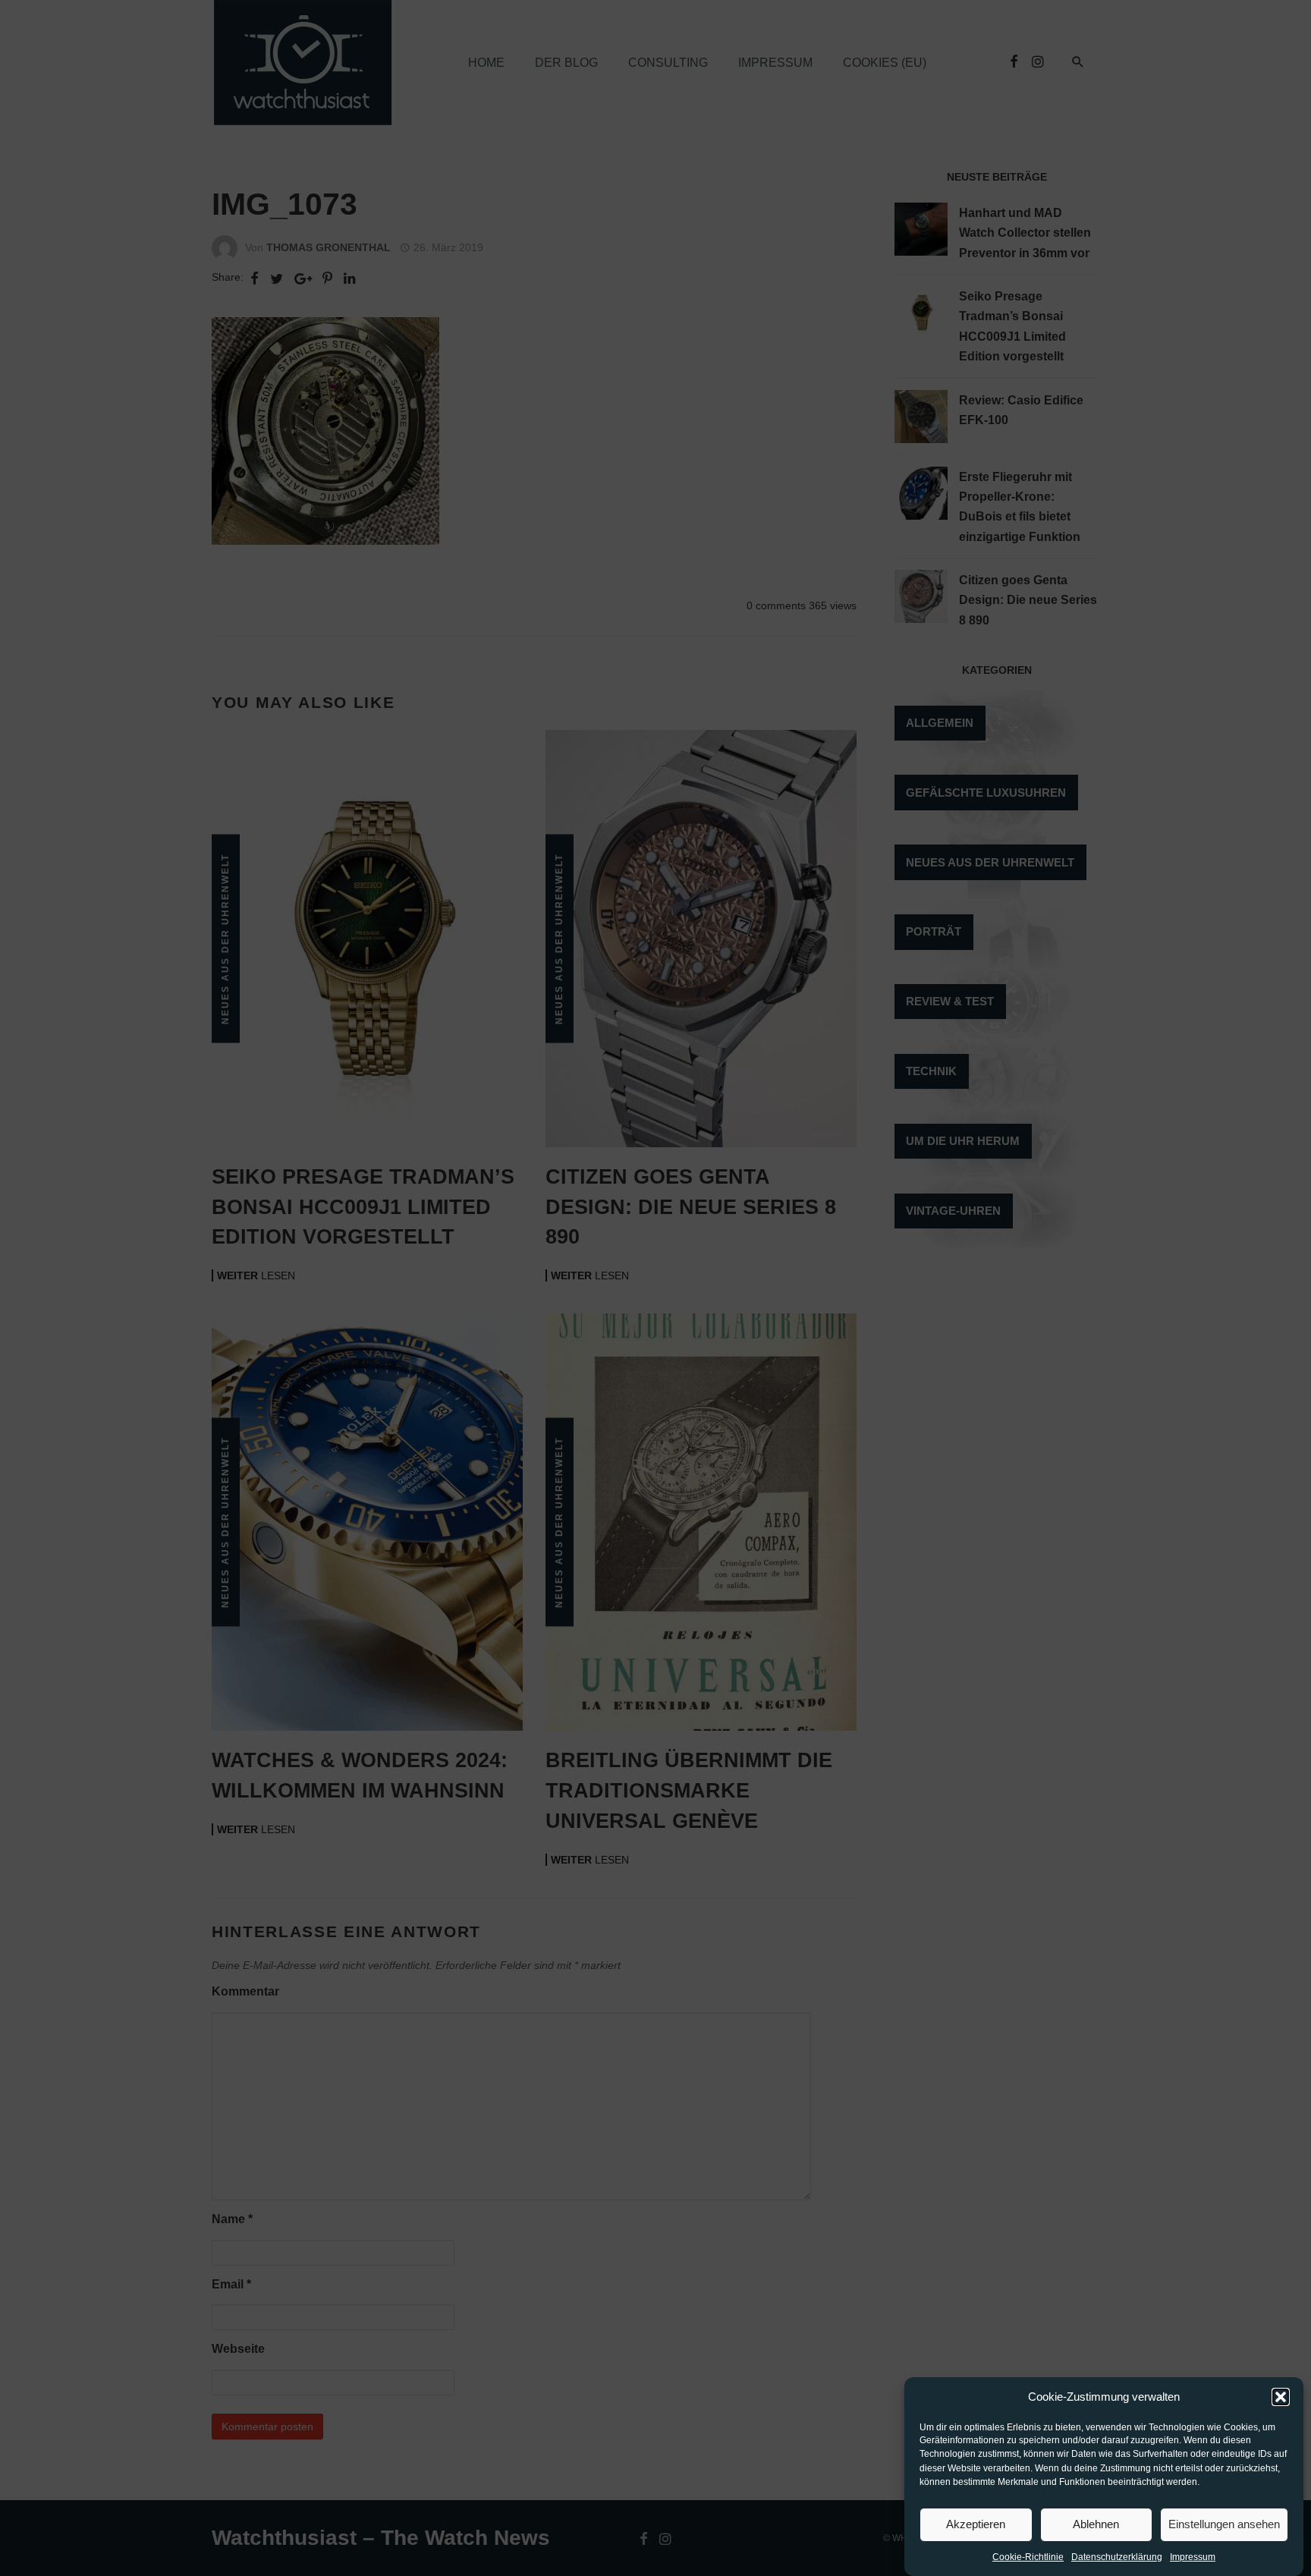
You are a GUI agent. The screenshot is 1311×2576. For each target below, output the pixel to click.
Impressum (1193, 2558)
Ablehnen (1096, 2524)
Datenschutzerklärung (1117, 2558)
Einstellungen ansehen (1224, 2524)
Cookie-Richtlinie (1028, 2558)
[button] (1281, 2397)
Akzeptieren (976, 2524)
